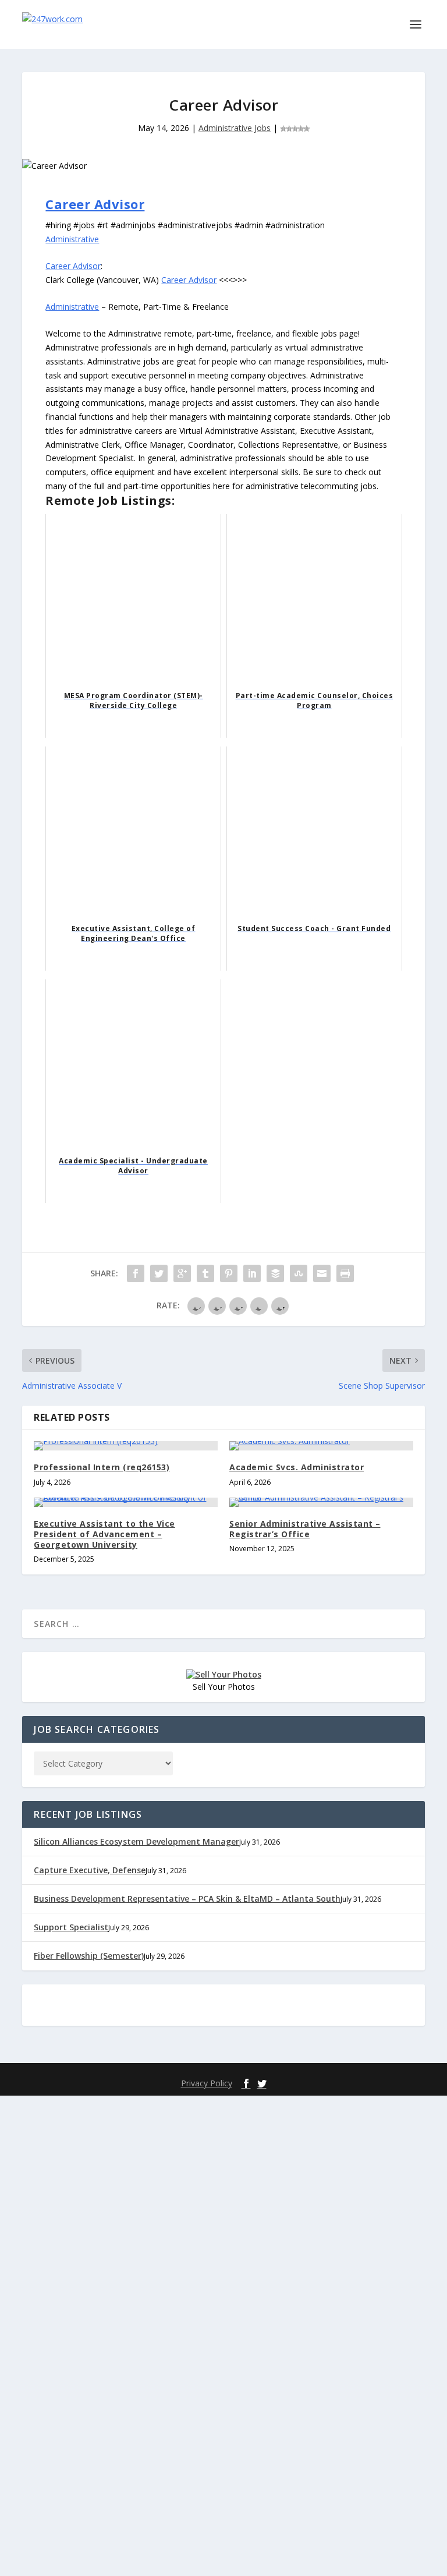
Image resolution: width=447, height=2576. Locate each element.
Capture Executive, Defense (90, 1870)
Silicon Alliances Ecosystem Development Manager (136, 1841)
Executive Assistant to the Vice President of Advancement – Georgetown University (104, 1534)
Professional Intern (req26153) (102, 1467)
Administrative (72, 239)
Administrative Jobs (235, 128)
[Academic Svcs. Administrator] (321, 1446)
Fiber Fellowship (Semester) (89, 1956)
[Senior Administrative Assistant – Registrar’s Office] (321, 1502)
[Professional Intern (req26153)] (126, 1446)
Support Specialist (71, 1927)
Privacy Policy (207, 2083)
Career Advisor (95, 204)
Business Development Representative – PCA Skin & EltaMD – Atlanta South (187, 1899)
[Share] (136, 1273)
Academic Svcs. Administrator (297, 1467)
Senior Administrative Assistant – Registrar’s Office (305, 1529)
